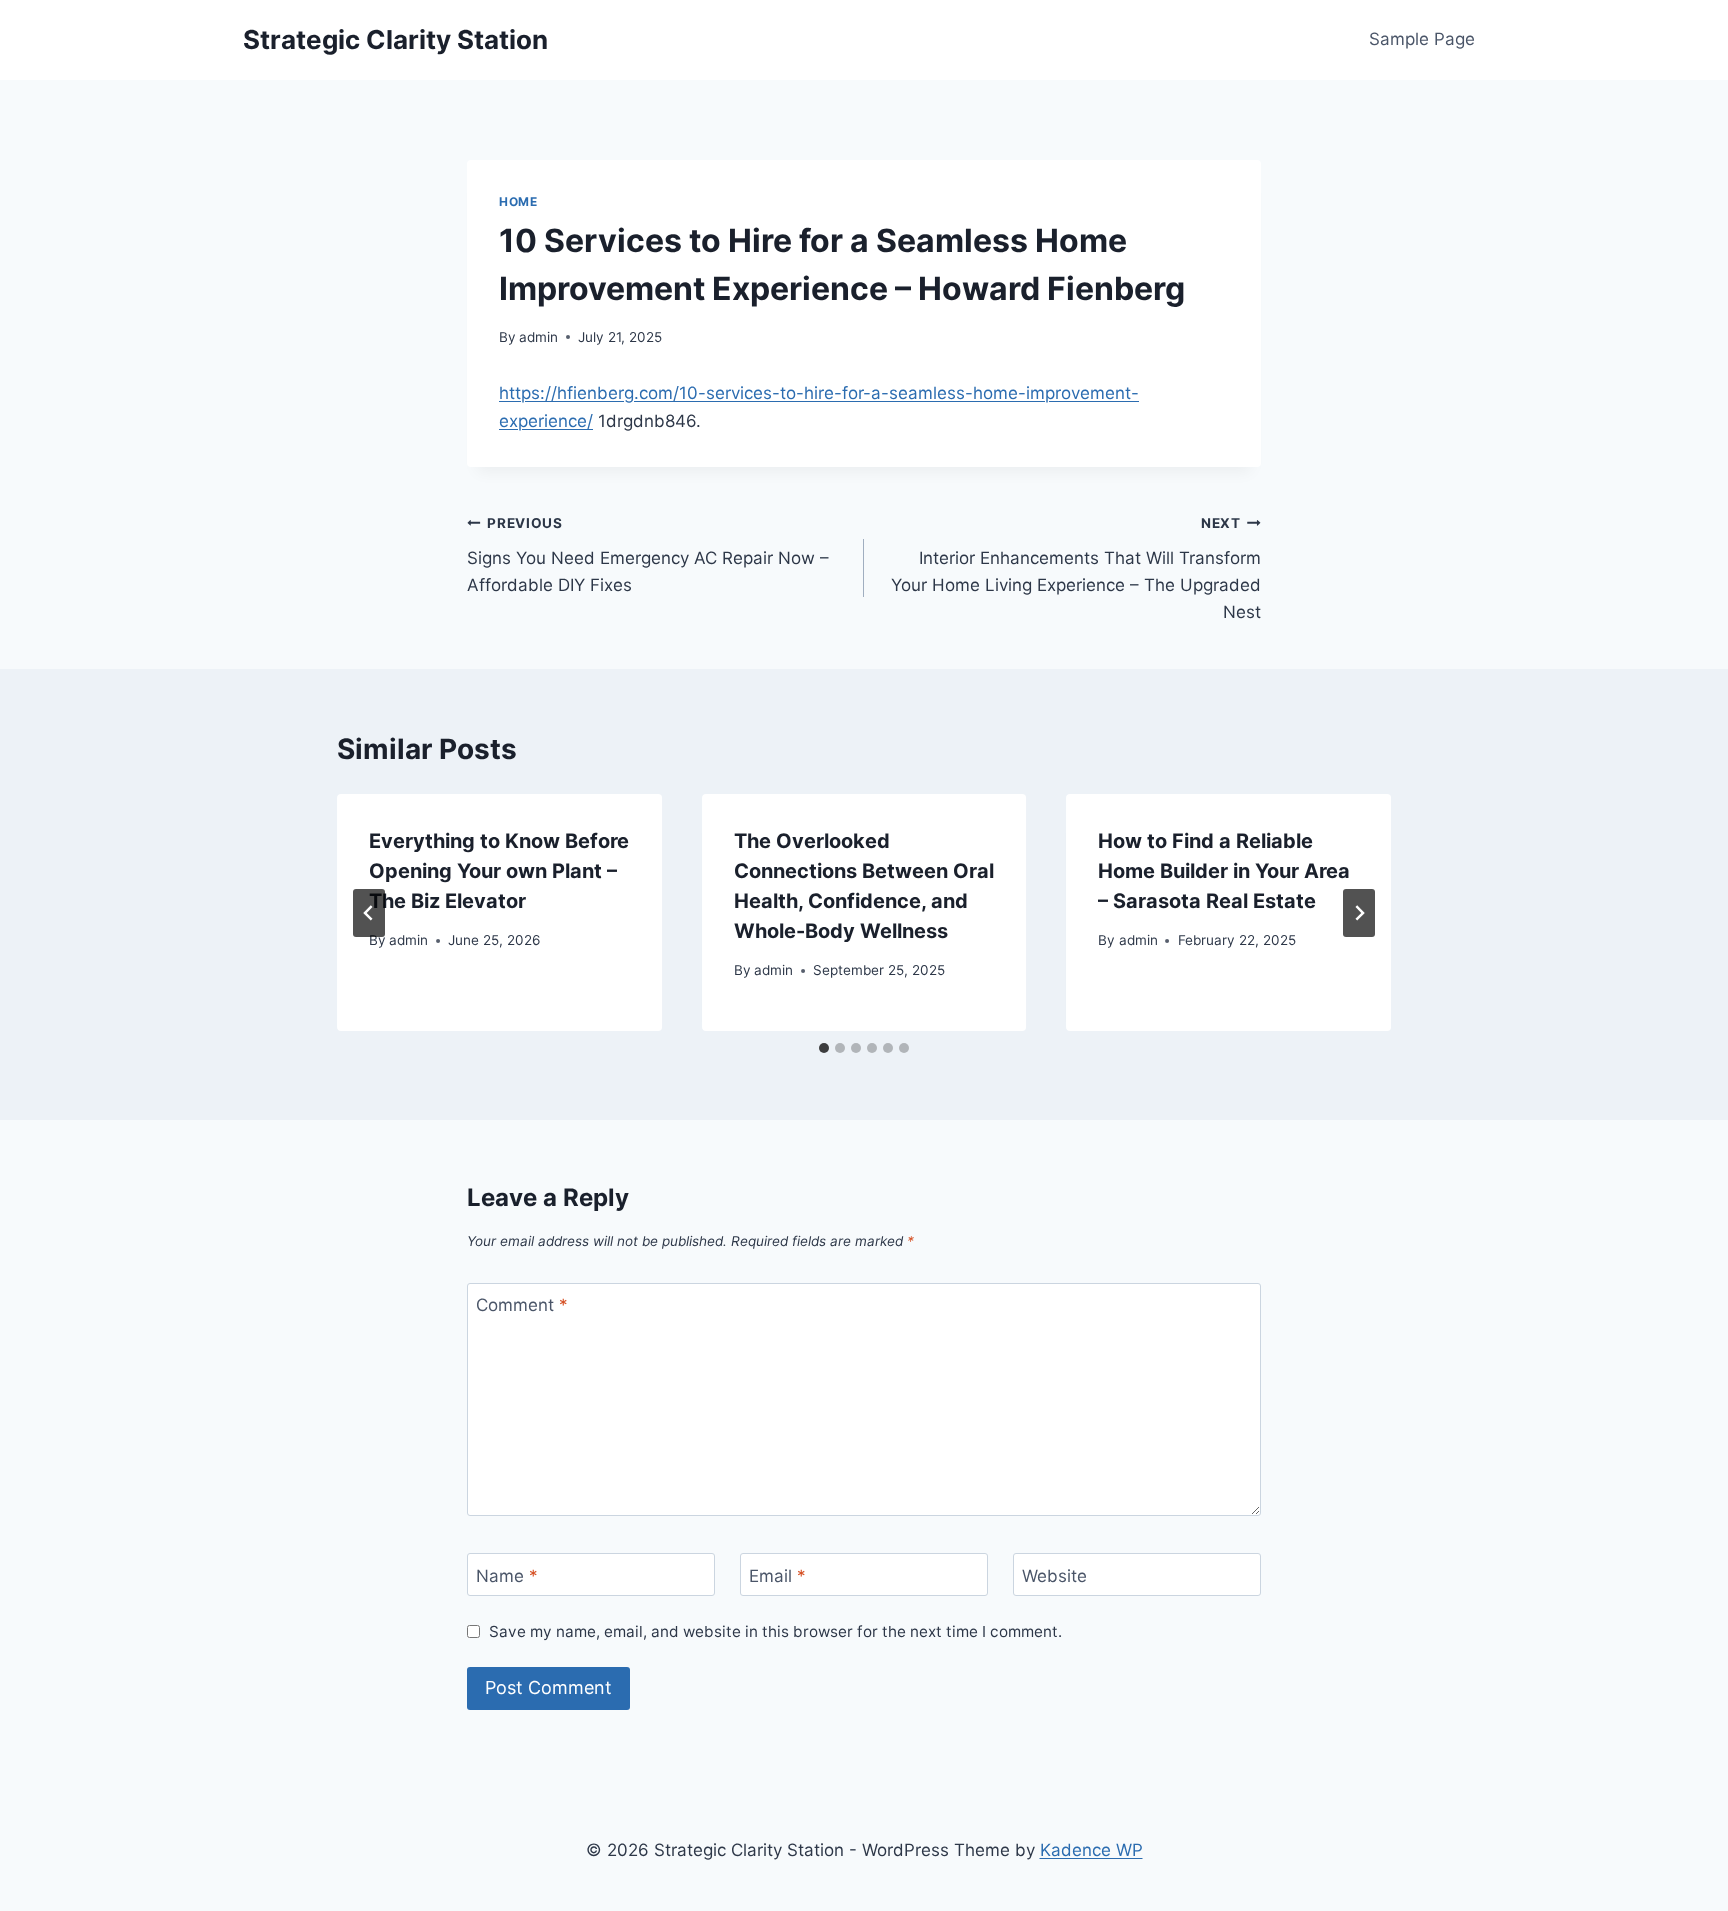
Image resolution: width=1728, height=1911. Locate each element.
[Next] (1359, 913)
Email (777, 1575)
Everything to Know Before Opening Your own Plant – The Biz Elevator (499, 871)
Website (1054, 1575)
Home (518, 201)
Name (507, 1575)
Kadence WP (1091, 1850)
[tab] (824, 1048)
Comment (522, 1305)
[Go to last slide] (369, 913)
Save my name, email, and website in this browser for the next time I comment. (775, 1631)
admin (538, 337)
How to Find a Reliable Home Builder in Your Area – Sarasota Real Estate (1224, 871)
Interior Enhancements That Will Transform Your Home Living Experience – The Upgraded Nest (1076, 568)
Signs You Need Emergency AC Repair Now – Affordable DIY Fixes (648, 555)
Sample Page (1422, 39)
